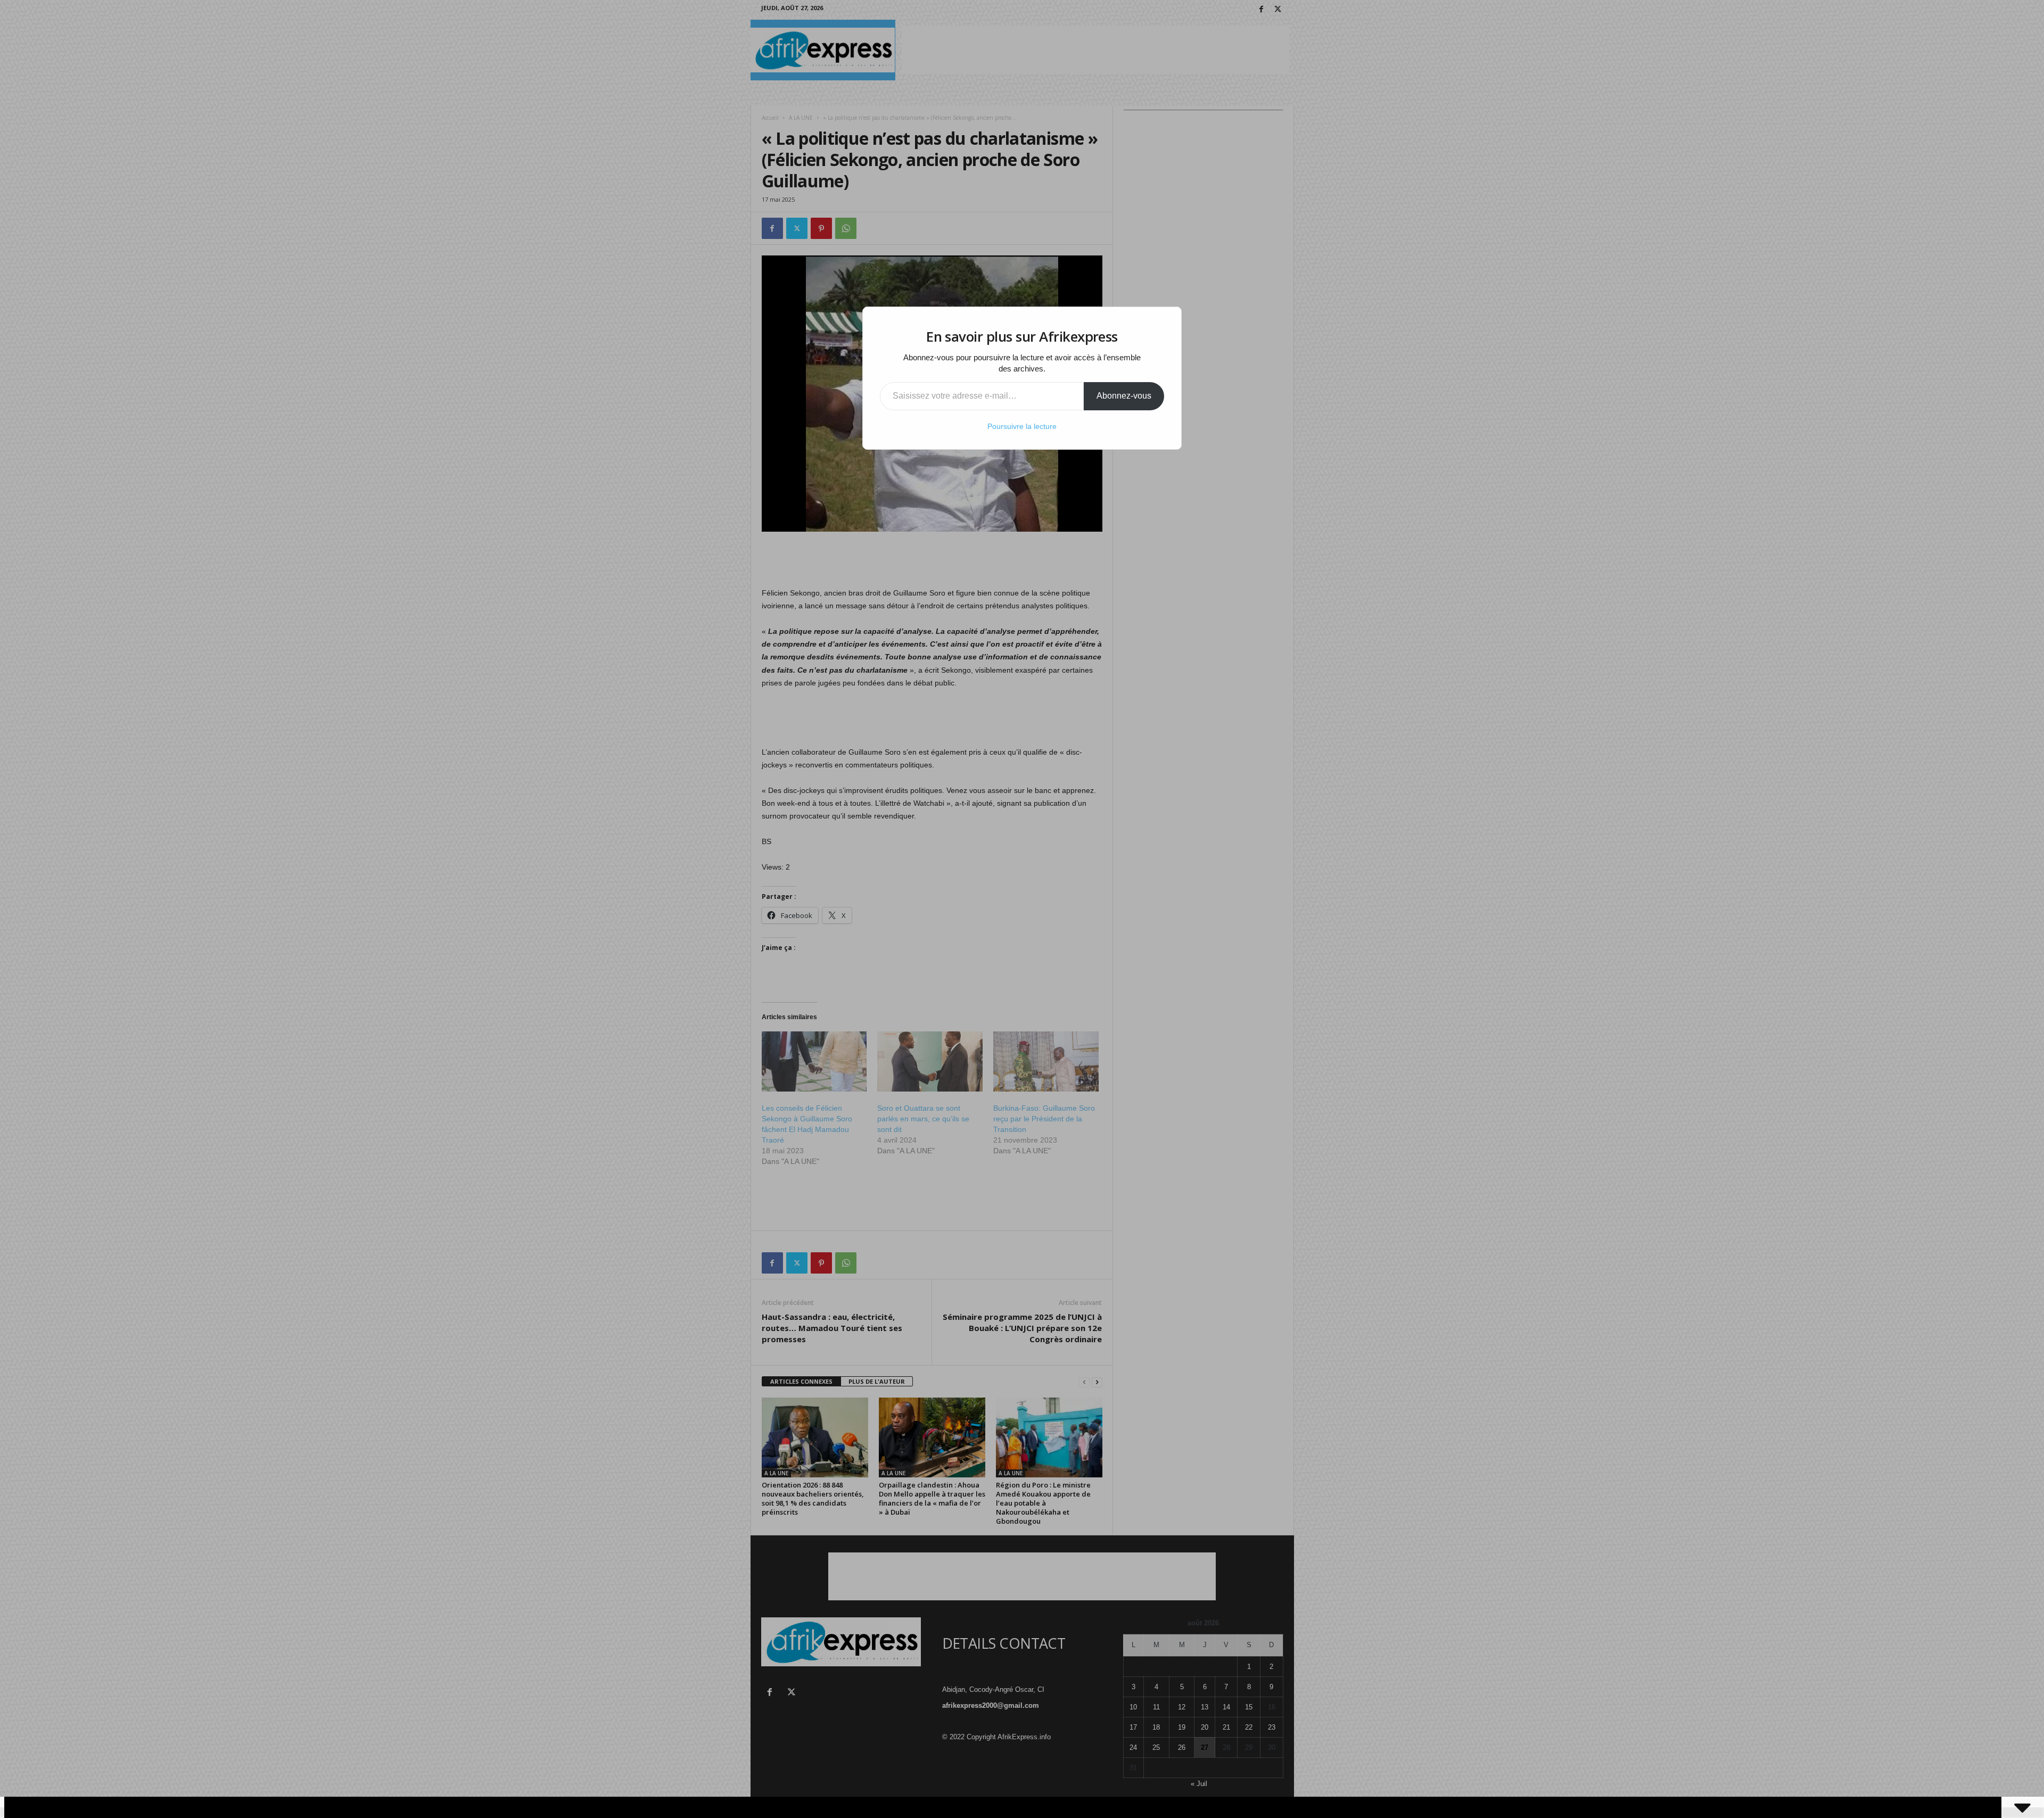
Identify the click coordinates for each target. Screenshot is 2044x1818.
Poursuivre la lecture (1022, 426)
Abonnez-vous (1124, 396)
